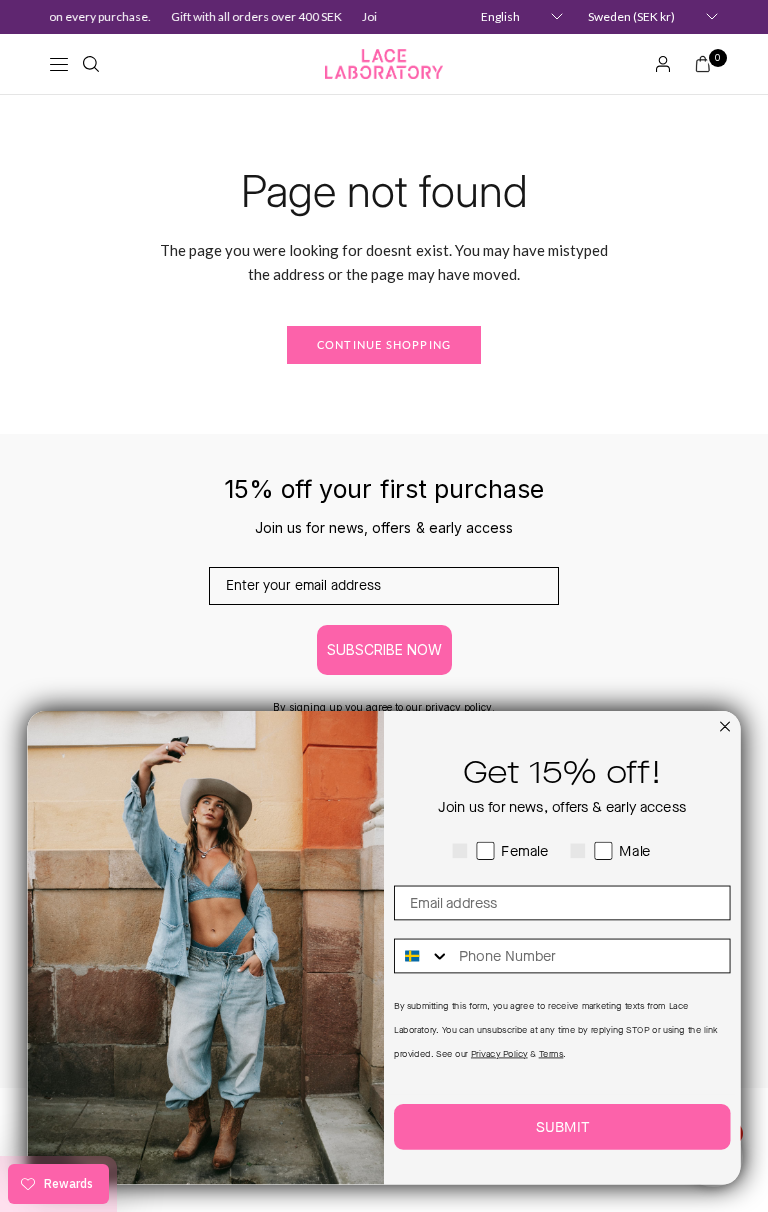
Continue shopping (384, 344)
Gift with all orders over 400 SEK (253, 16)
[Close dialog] (725, 727)
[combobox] (422, 956)
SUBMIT (562, 1126)
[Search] (91, 64)
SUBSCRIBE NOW (384, 649)
